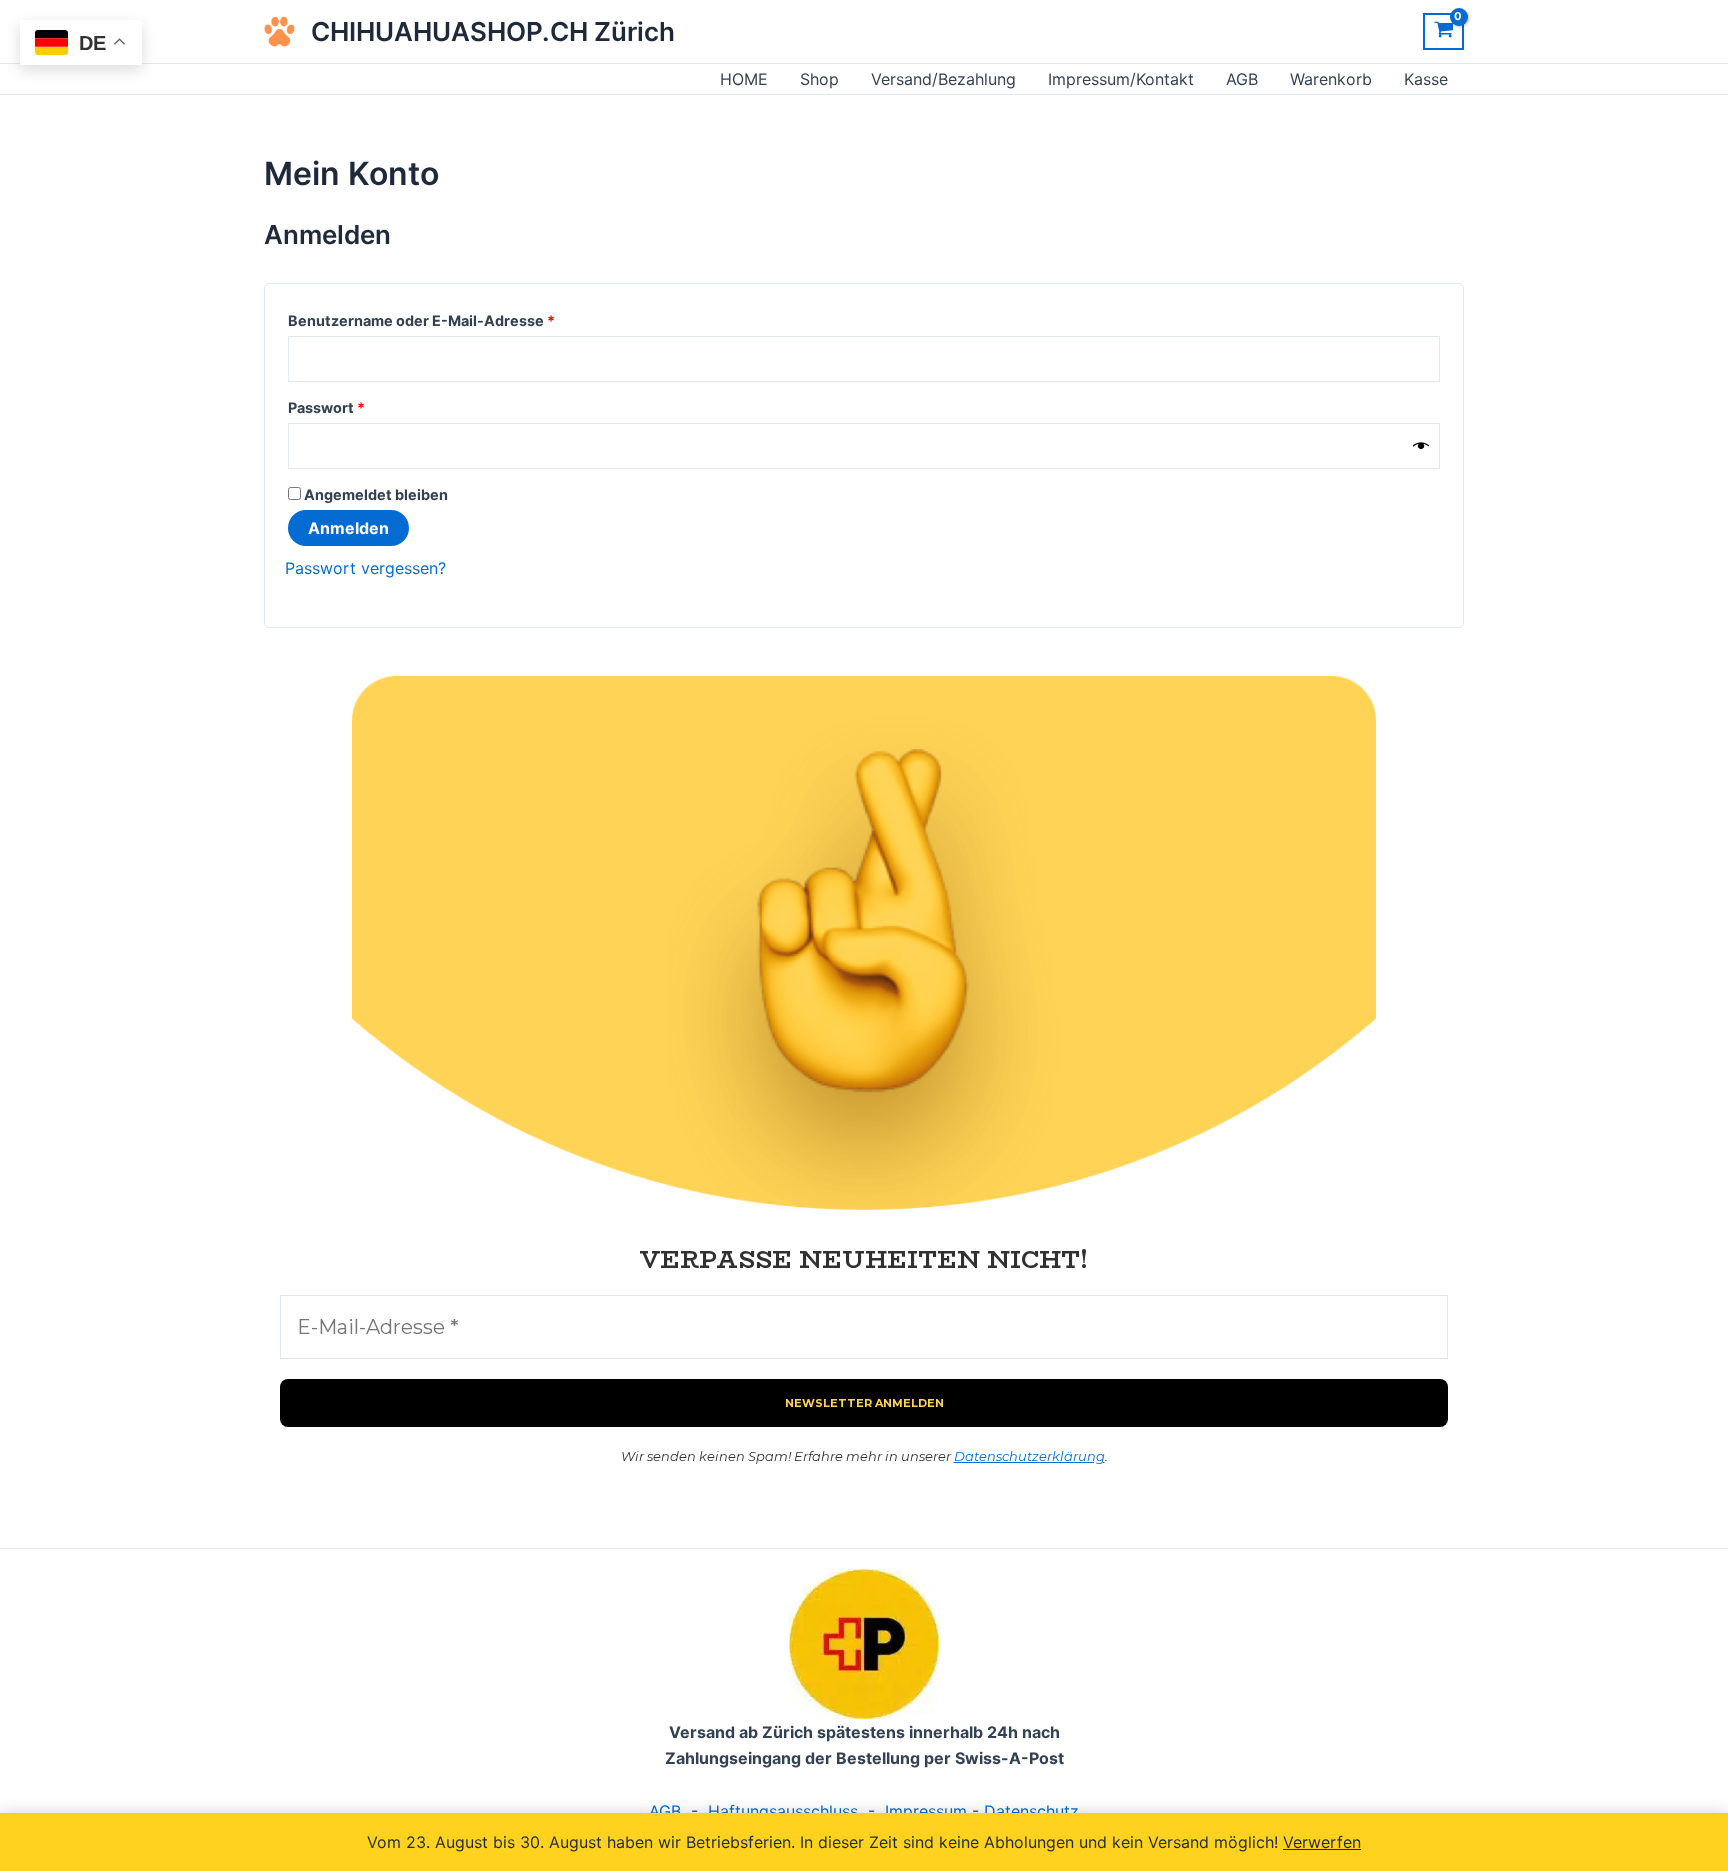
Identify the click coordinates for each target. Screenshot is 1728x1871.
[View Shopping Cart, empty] (1443, 32)
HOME (744, 79)
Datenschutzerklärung (1029, 1456)
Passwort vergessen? (365, 568)
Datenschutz (1031, 1811)
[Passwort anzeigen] (1421, 446)
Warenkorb (1331, 79)
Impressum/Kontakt (1121, 79)
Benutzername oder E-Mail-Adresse (463, 318)
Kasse (1426, 79)
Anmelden (348, 528)
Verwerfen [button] (1322, 1842)
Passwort (368, 405)
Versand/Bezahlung (943, 79)
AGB (1242, 79)
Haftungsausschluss (783, 1811)
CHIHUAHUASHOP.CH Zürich (493, 31)
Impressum (926, 1811)
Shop (819, 79)
